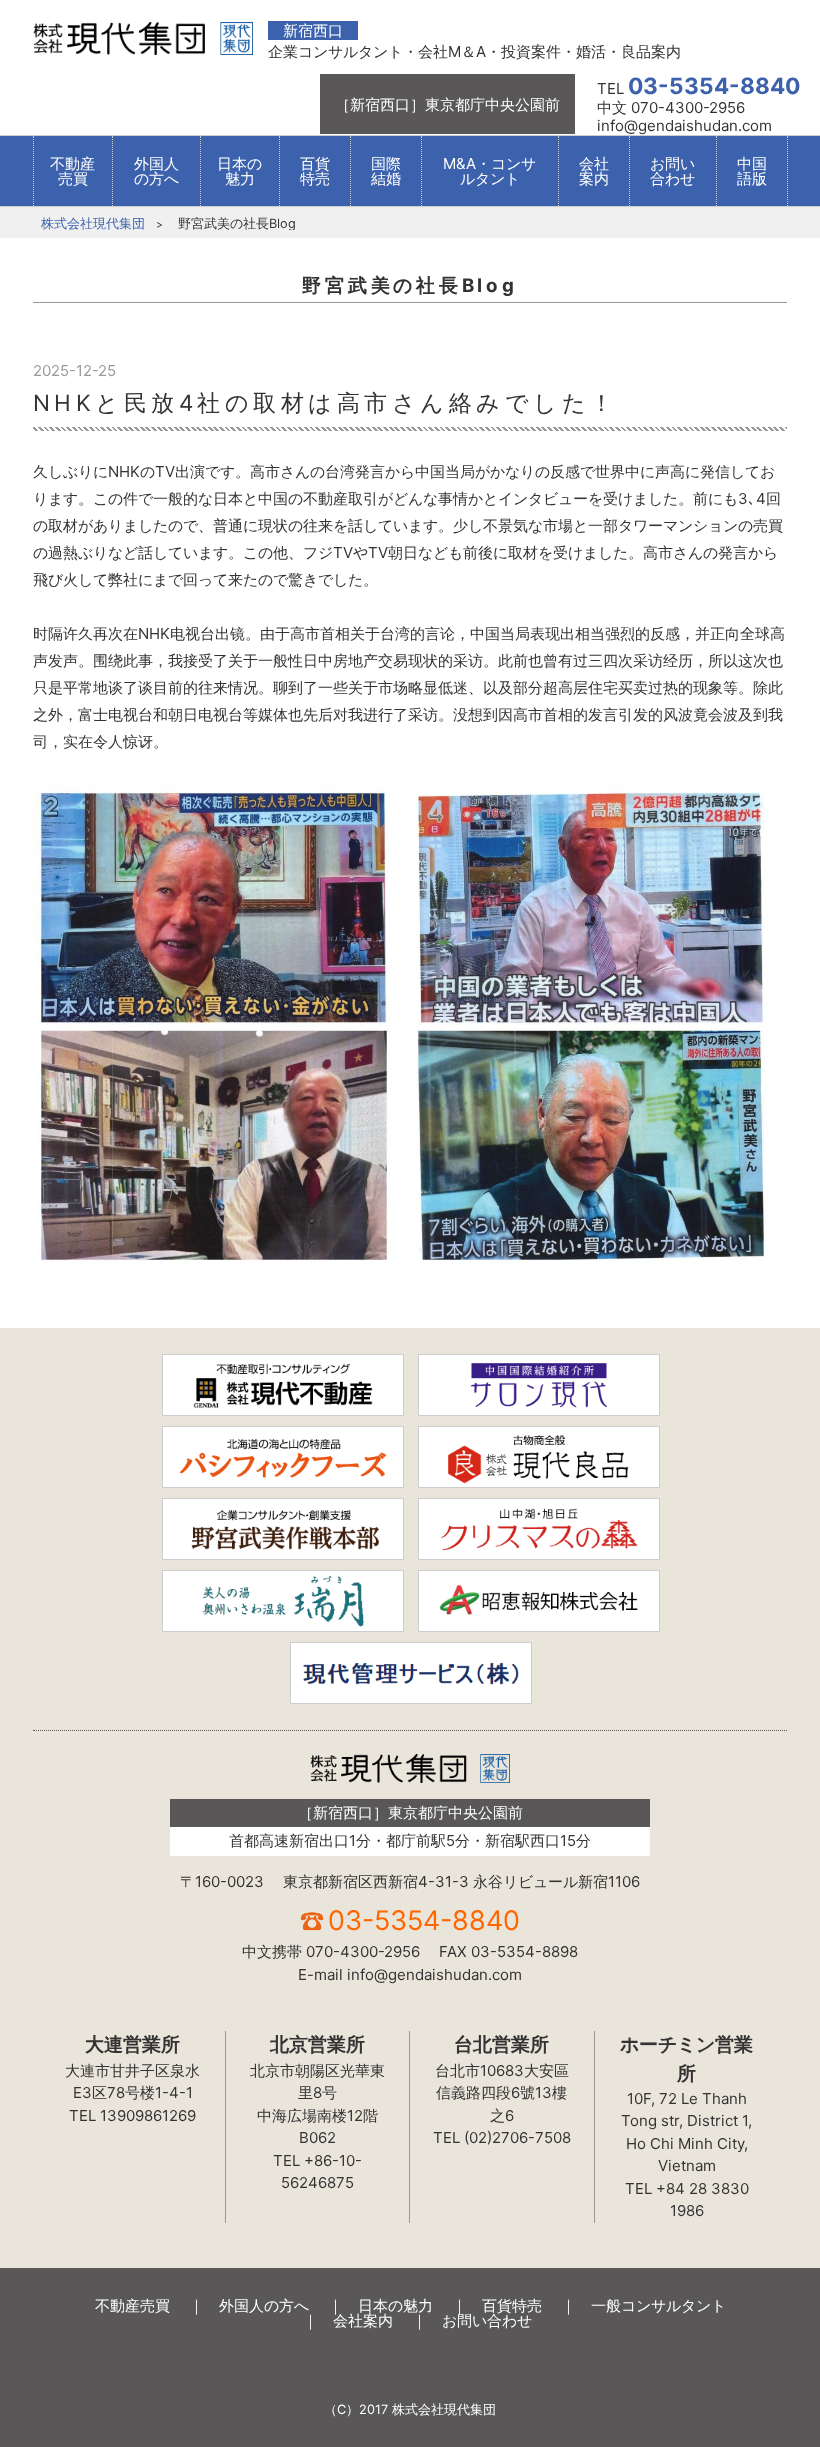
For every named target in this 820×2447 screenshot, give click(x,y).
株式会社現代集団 (93, 223)
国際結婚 (386, 171)
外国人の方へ (156, 171)
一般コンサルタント (658, 2305)
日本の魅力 (239, 171)
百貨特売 (315, 171)
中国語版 (752, 171)
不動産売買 (72, 171)
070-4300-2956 (363, 1951)
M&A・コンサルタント (489, 171)
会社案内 (594, 171)
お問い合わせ (672, 171)
